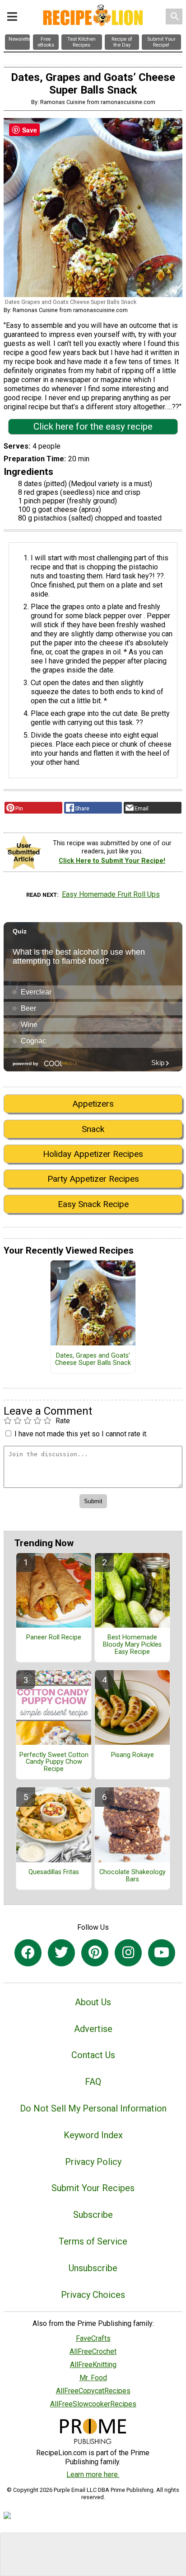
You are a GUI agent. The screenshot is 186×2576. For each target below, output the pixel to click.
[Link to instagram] (128, 1953)
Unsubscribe (93, 2268)
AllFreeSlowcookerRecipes (93, 2404)
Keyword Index (93, 2135)
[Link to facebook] (28, 1953)
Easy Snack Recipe (93, 1204)
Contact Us (93, 2055)
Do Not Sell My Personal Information (93, 2108)
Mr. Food (93, 2378)
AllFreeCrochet (93, 2351)
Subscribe (93, 2215)
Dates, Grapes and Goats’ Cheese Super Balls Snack (93, 1359)
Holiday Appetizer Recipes (93, 1154)
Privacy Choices (93, 2295)
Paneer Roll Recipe (54, 1638)
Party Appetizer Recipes (93, 1179)
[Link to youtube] (162, 1953)
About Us (93, 2002)
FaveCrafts (93, 2338)
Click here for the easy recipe (93, 426)
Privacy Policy (93, 2162)
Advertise (93, 2029)
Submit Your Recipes (93, 2188)
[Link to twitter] (61, 1953)
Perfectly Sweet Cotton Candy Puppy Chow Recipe (54, 1762)
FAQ (93, 2082)
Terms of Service (93, 2241)
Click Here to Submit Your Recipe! (112, 861)
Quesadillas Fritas (54, 1872)
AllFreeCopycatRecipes (93, 2391)
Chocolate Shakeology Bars (133, 1876)
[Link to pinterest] (95, 1953)
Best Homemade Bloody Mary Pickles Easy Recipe (132, 1645)
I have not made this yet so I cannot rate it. (81, 1434)
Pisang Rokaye (133, 1755)
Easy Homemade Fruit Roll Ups (111, 894)
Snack (93, 1129)
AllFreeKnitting (93, 2365)
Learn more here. (93, 2474)
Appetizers (93, 1104)
